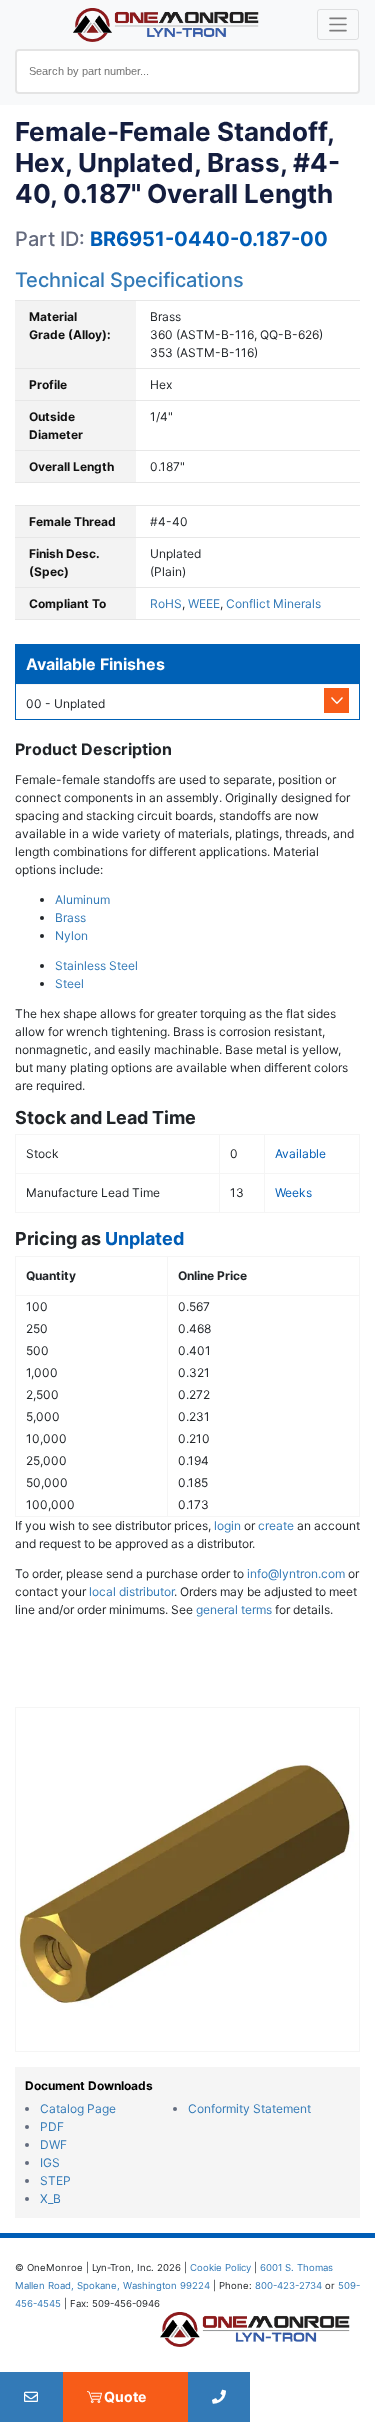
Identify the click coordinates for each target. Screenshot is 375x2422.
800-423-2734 (288, 2285)
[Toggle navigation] (338, 24)
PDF (52, 2126)
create (276, 1525)
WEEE (204, 603)
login (227, 1525)
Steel (69, 983)
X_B (50, 2198)
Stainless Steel (96, 965)
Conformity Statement (249, 2108)
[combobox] (187, 71)
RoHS (166, 603)
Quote (125, 2396)
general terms (234, 1609)
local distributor (131, 1591)
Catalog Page (78, 2108)
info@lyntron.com (296, 1573)
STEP (55, 2180)
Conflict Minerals (273, 603)
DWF (53, 2144)
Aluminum (82, 899)
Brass (70, 917)
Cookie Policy (220, 2267)
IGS (50, 2162)
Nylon (71, 935)
